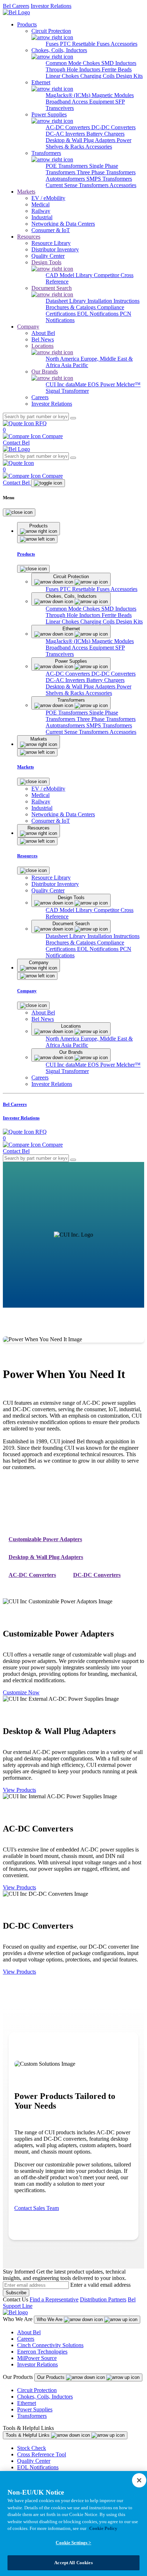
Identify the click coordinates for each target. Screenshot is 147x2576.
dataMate (77, 384)
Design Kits (129, 76)
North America (63, 359)
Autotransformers (66, 179)
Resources (29, 237)
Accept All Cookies (73, 2563)
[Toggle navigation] (48, 483)
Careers (26, 2339)
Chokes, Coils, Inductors (45, 2397)
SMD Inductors (119, 63)
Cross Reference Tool (42, 2454)
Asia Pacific (75, 365)
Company (28, 327)
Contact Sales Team (37, 2208)
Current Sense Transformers (78, 185)
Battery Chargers (105, 134)
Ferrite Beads (117, 69)
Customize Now (21, 1692)
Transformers (32, 2416)
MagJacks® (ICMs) (69, 95)
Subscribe (16, 2293)
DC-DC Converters (113, 127)
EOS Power (102, 384)
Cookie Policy (103, 2528)
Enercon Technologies (42, 2352)
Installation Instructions (113, 301)
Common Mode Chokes (73, 63)
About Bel (29, 2332)
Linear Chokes (63, 76)
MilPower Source (37, 2358)
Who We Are (50, 2319)
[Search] (73, 418)
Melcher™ (128, 384)
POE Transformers (67, 166)
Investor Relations (51, 6)
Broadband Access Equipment (80, 102)
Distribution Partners (103, 2299)
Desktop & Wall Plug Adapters (81, 140)
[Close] (19, 512)
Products (27, 24)
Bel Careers (16, 6)
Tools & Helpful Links (28, 2435)
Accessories (124, 44)
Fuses (53, 44)
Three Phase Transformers (106, 172)
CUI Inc (56, 384)
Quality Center (34, 2461)
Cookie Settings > (73, 2543)
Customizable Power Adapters (45, 1539)
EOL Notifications (98, 314)
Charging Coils (98, 76)
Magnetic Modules (113, 95)
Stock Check (32, 2448)
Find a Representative (54, 2299)
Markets (26, 192)
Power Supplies (35, 2409)
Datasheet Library (67, 301)
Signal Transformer (67, 391)
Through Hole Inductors (74, 69)
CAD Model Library (70, 275)
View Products (19, 1790)
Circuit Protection (37, 2390)
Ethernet (27, 2403)
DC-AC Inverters (66, 134)
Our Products (52, 2377)
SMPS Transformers (109, 179)
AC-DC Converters (69, 127)
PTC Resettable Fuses (85, 44)
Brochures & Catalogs (71, 307)
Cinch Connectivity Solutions (50, 2345)
